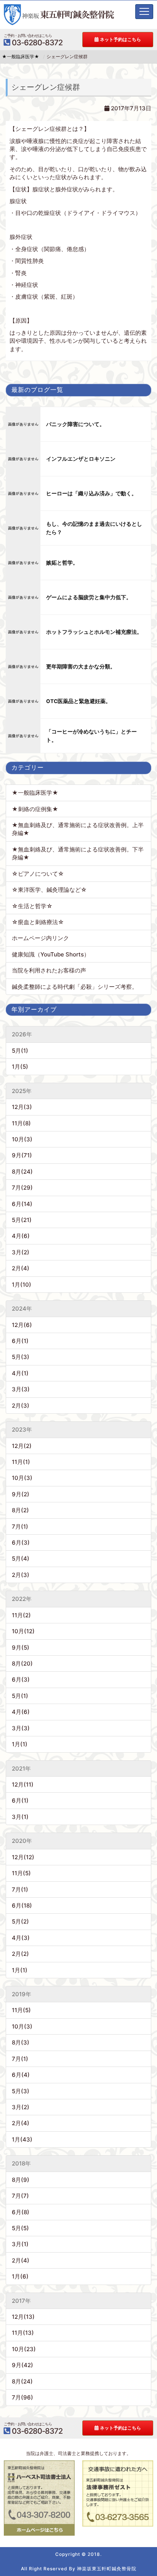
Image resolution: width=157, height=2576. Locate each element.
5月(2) (20, 1921)
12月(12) (23, 1857)
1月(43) (22, 2139)
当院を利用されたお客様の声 (49, 970)
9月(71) (22, 1155)
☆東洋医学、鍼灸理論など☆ (49, 890)
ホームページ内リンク (40, 938)
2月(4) (21, 1268)
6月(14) (22, 1204)
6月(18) (22, 1905)
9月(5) (21, 1648)
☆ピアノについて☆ (41, 874)
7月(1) (20, 1527)
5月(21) (22, 1220)
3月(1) (20, 1817)
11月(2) (21, 1615)
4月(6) (21, 1236)
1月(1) (20, 1744)
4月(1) (20, 1373)
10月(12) (23, 1631)
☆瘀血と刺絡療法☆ (38, 922)
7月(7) (20, 2196)
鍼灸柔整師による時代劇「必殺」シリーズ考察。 (75, 987)
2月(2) (20, 1954)
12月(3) (22, 1107)
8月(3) (21, 2042)
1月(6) (20, 2276)
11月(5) (21, 1873)
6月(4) (21, 2075)
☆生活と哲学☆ (32, 906)
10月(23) (24, 2349)
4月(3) (21, 1938)
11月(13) (23, 2333)
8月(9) (21, 2180)
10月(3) (22, 1139)
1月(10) (22, 1285)
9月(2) (21, 1494)
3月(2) (21, 1252)
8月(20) (22, 1664)
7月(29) (22, 1188)
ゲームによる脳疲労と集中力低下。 (89, 597)
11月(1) (21, 1462)
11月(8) (21, 1123)
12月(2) (22, 1446)
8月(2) (20, 1510)
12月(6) (22, 1325)
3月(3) (21, 1389)
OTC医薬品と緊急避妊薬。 (78, 701)
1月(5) (20, 1067)
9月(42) (22, 2365)
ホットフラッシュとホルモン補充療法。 (94, 632)
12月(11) (23, 1784)
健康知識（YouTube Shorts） (51, 954)
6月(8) (21, 2212)
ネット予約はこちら (120, 39)
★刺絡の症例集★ (35, 809)
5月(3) (21, 1357)
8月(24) (22, 1172)
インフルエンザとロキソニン (81, 459)
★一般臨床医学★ (35, 793)
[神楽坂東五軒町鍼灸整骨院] (59, 15)
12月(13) (23, 2317)
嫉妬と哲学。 (62, 563)
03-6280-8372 (33, 40)
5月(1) (20, 1051)
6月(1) (20, 1341)
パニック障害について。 (75, 424)
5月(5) (20, 2228)
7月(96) (22, 2397)
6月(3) (21, 1543)
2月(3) (21, 1406)
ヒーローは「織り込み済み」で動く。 (91, 493)
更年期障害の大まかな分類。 (81, 667)
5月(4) (21, 1558)
